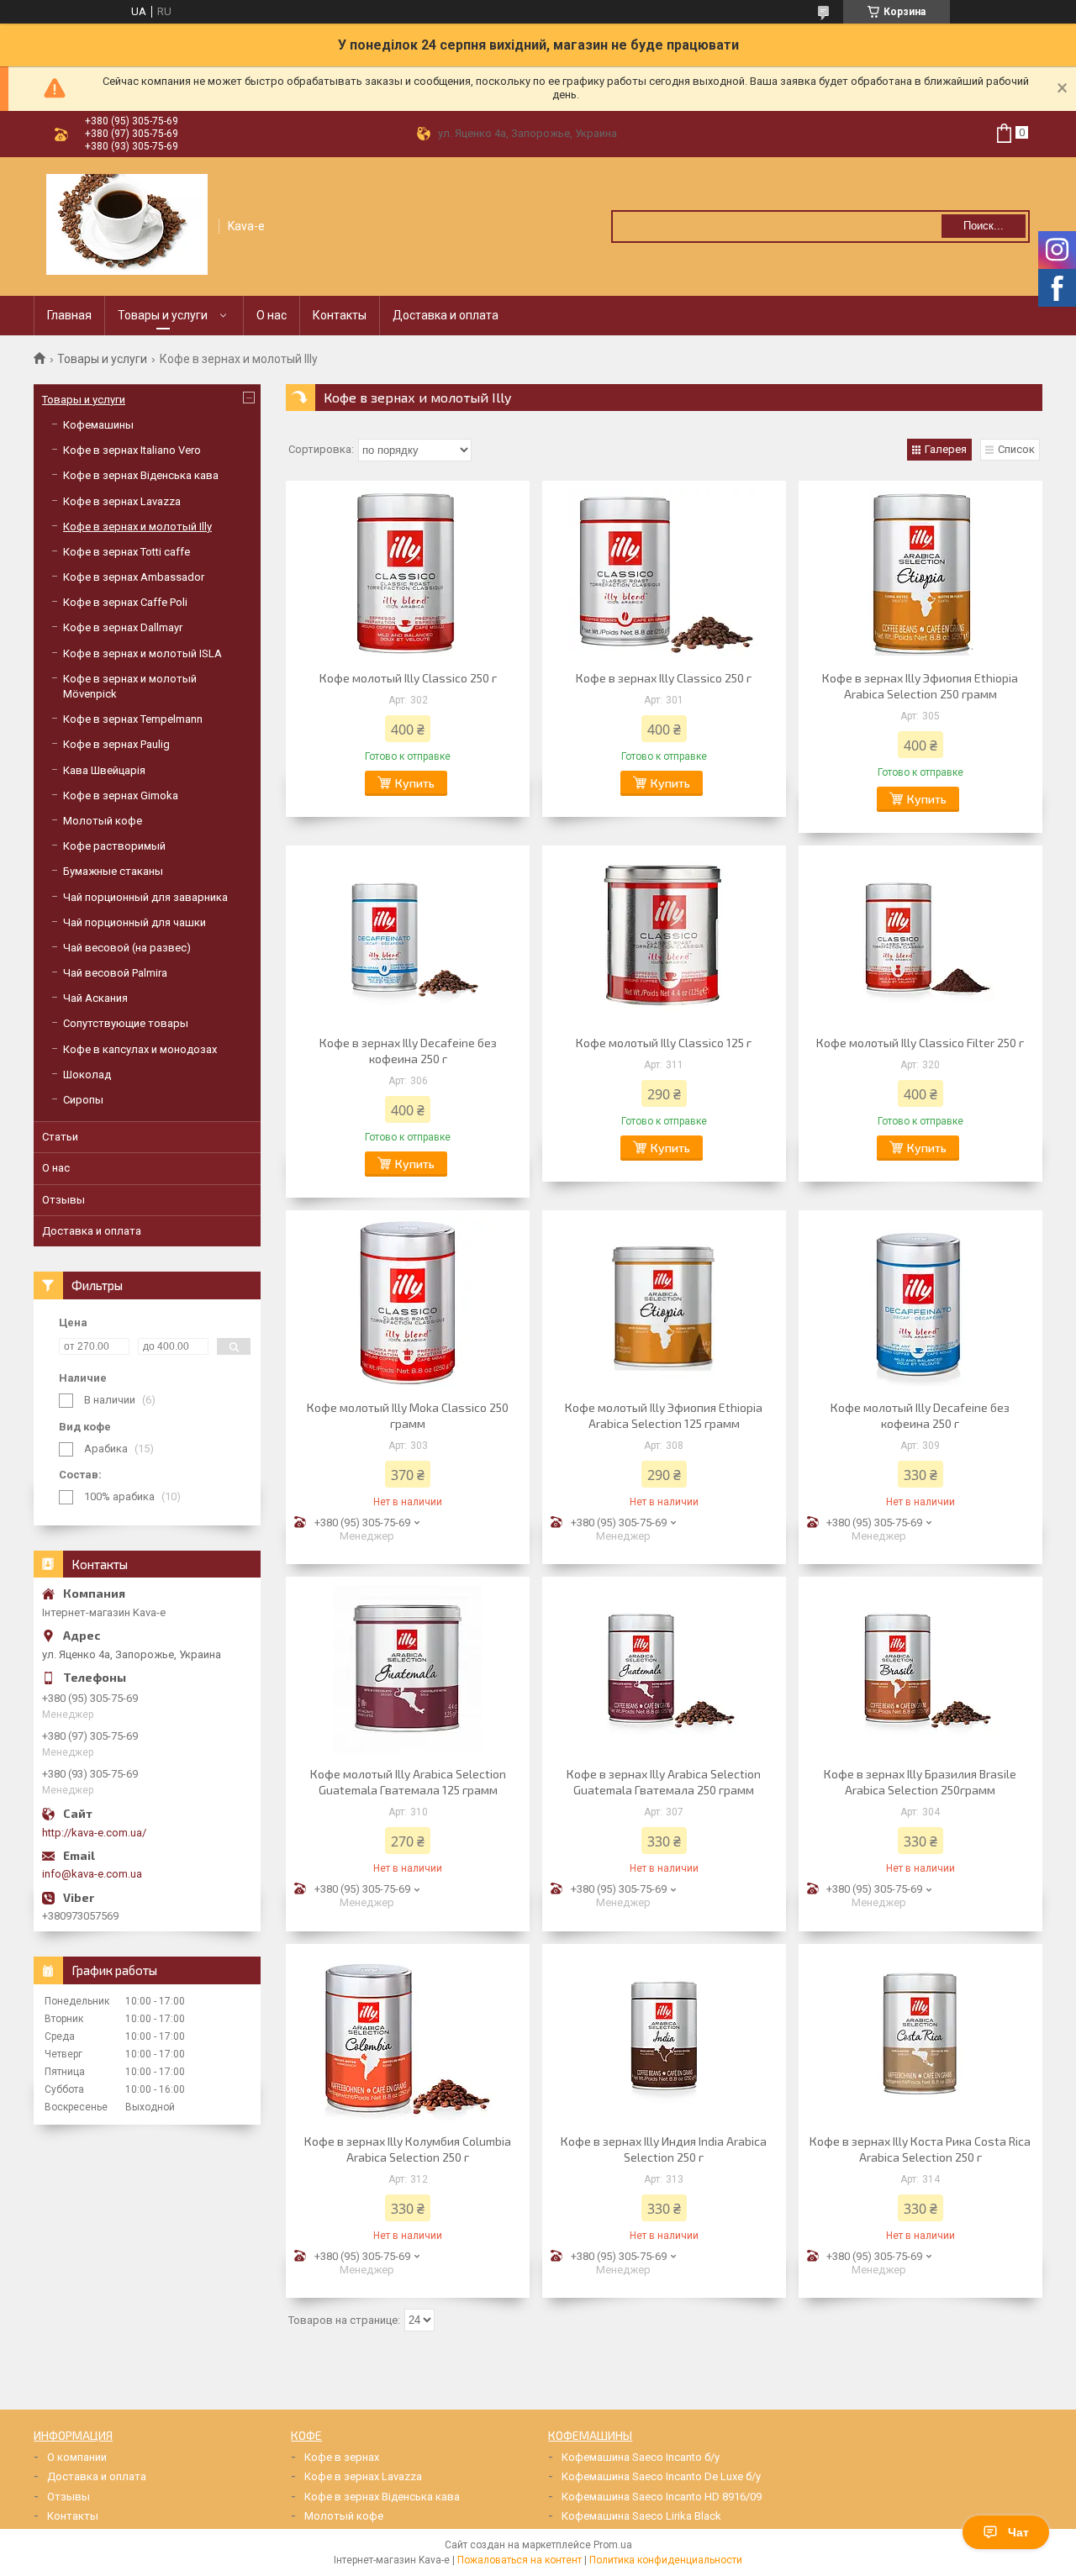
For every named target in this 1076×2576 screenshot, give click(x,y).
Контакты (340, 315)
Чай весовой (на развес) (127, 948)
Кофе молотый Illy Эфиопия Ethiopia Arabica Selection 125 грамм (664, 1415)
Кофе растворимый (114, 846)
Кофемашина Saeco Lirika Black (641, 2516)
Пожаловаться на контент (520, 2560)
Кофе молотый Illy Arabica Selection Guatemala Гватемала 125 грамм (408, 1782)
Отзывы (63, 1200)
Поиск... (984, 226)
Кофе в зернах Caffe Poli (125, 602)
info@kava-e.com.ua (92, 1874)
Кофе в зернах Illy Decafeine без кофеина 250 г (408, 1051)
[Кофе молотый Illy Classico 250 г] (408, 573)
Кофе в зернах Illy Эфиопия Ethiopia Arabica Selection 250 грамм (920, 686)
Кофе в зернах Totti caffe (127, 552)
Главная (69, 315)
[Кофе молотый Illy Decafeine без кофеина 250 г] (920, 1303)
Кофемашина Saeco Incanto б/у (641, 2457)
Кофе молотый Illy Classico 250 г (408, 678)
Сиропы (83, 1100)
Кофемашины (98, 425)
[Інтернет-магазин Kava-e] (127, 224)
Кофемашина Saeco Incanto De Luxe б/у (661, 2476)
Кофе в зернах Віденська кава (141, 475)
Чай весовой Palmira (115, 973)
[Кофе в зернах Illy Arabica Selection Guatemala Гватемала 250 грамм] (664, 1669)
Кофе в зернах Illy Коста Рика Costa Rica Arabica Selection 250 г (920, 2149)
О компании (77, 2457)
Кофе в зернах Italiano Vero (132, 450)
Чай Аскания (95, 998)
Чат (1018, 2532)
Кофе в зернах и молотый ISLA (142, 653)
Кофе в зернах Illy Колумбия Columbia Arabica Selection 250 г (408, 2149)
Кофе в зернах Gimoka (121, 795)
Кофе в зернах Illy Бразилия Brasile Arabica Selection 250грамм (920, 1782)
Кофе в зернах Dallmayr (123, 627)
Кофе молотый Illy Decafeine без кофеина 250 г (920, 1415)
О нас (272, 315)
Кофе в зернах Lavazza (122, 501)
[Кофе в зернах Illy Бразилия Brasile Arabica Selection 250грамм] (920, 1669)
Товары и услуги (163, 315)
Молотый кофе (103, 821)
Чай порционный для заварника (145, 897)
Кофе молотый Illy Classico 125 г (664, 1043)
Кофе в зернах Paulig (116, 744)
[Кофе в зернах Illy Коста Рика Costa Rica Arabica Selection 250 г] (920, 2036)
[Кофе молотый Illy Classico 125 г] (664, 938)
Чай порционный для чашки (134, 922)
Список (1016, 449)
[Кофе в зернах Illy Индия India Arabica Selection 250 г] (664, 2036)
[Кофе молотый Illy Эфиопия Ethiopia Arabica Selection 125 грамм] (664, 1303)
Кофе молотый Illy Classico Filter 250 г (920, 1043)
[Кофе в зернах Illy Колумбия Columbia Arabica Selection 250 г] (408, 2036)
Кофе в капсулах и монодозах (140, 1049)
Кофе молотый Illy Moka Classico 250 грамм (408, 1415)
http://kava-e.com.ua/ (94, 1833)
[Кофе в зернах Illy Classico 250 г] (664, 573)
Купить (415, 783)
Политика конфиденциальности (666, 2560)
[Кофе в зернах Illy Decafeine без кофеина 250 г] (408, 938)
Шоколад (87, 1075)
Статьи (60, 1137)
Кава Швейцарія (104, 770)
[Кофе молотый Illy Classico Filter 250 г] (920, 938)
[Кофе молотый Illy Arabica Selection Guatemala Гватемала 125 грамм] (408, 1669)
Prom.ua (613, 2545)
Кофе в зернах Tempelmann (133, 719)
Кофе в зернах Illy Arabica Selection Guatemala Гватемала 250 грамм (664, 1782)
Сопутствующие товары (126, 1023)
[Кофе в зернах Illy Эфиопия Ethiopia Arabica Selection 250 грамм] (920, 573)
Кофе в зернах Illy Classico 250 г (664, 678)
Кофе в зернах (342, 2457)
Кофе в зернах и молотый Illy (137, 527)
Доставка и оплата (446, 315)
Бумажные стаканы (113, 871)
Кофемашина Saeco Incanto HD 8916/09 (662, 2497)
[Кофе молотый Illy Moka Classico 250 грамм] (408, 1303)
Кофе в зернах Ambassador (134, 577)
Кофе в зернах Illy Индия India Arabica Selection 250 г (664, 2149)
